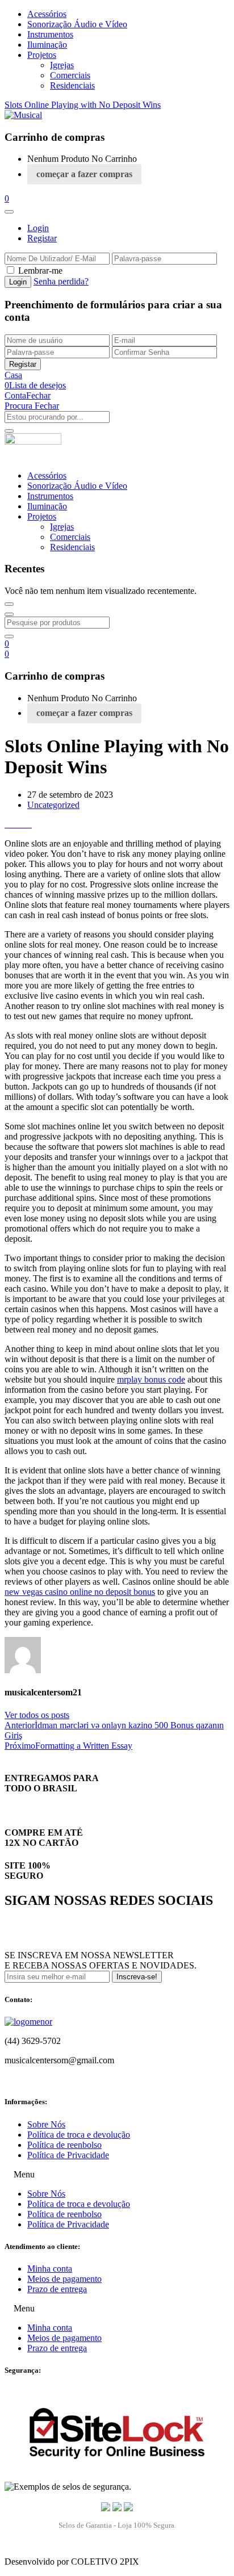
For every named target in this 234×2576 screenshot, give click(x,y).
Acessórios (47, 14)
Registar (42, 238)
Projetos (42, 55)
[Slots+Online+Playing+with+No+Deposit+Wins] (15, 824)
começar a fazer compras (84, 174)
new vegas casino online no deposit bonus (80, 1592)
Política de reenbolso (64, 2145)
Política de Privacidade (68, 2155)
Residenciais (72, 85)
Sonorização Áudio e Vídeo (77, 24)
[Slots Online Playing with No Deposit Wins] (8, 824)
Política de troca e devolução (79, 2135)
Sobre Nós (46, 2124)
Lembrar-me (40, 271)
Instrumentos (50, 34)
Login (38, 228)
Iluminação (47, 45)
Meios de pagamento (64, 2279)
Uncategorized (53, 805)
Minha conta (50, 2269)
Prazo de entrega (57, 2289)
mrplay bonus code (151, 1379)
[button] (7, 198)
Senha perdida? (61, 281)
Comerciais (70, 75)
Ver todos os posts (37, 1715)
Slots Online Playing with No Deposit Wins (83, 105)
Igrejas (62, 65)
